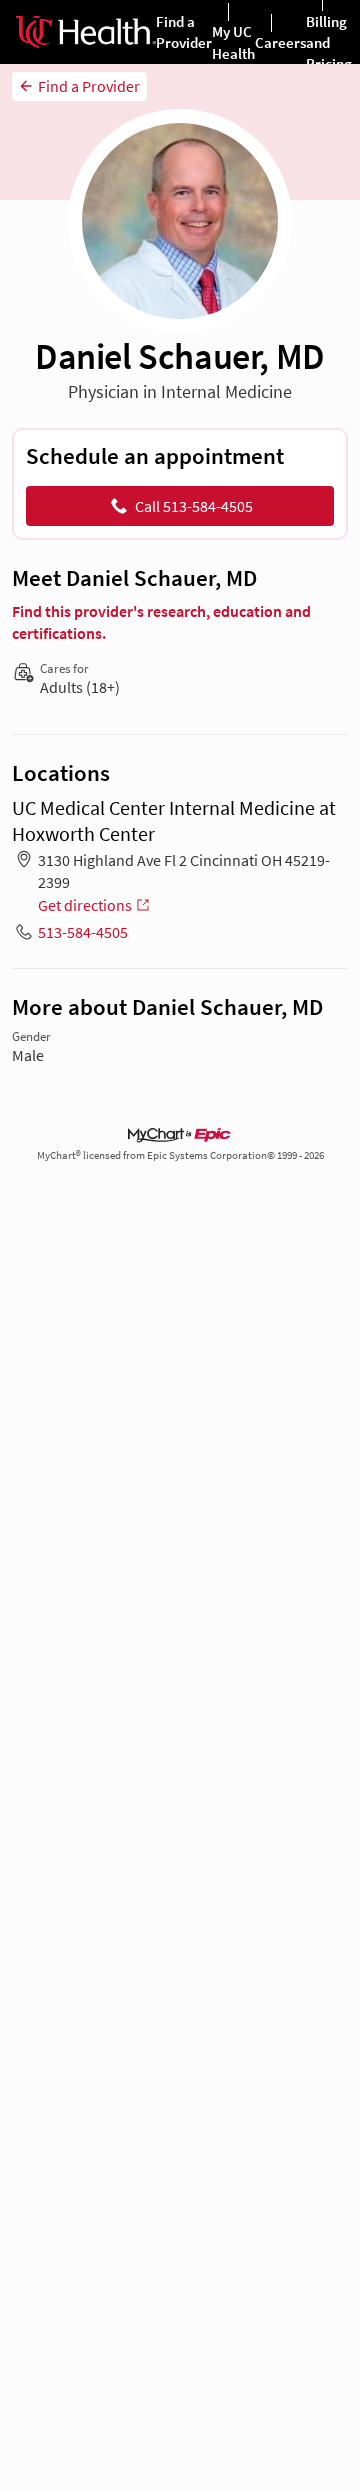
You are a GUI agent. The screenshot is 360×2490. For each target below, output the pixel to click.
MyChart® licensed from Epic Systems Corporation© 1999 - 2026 (180, 1155)
